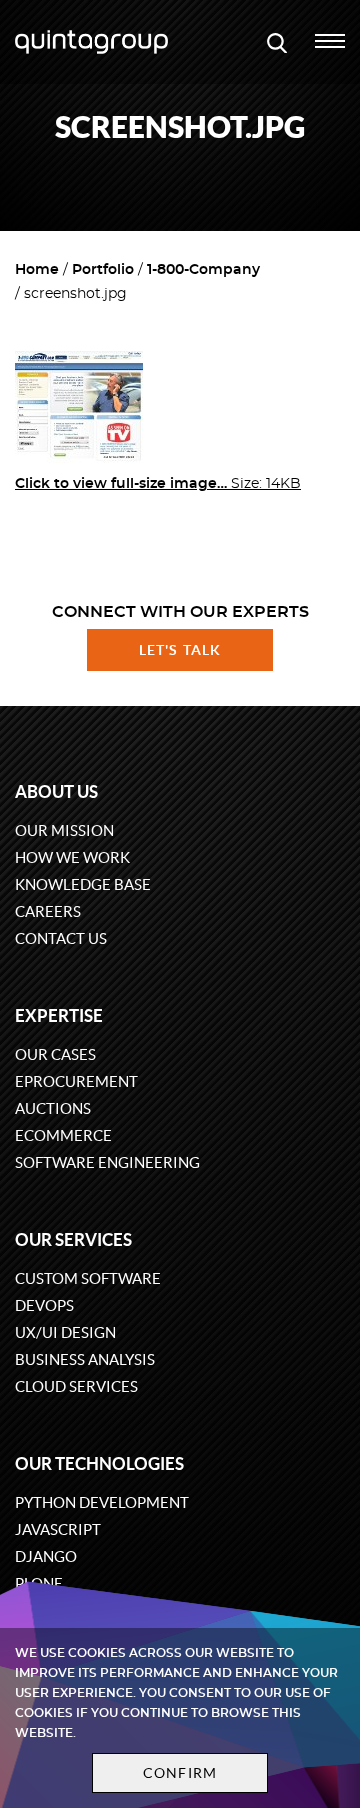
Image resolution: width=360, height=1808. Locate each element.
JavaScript (58, 1529)
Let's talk (180, 650)
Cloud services (76, 1386)
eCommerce (63, 1135)
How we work (72, 857)
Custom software (88, 1278)
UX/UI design (65, 1332)
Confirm (180, 1773)
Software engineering (107, 1162)
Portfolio (103, 270)
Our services (73, 1239)
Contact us (61, 938)
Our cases (55, 1054)
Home (37, 270)
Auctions (53, 1108)
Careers (48, 911)
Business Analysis (85, 1359)
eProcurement (76, 1081)
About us (56, 791)
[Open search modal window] (277, 42)
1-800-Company (203, 270)
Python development (102, 1502)
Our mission (64, 830)
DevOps (44, 1305)
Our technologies (99, 1463)
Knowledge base (83, 884)
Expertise (59, 1015)
